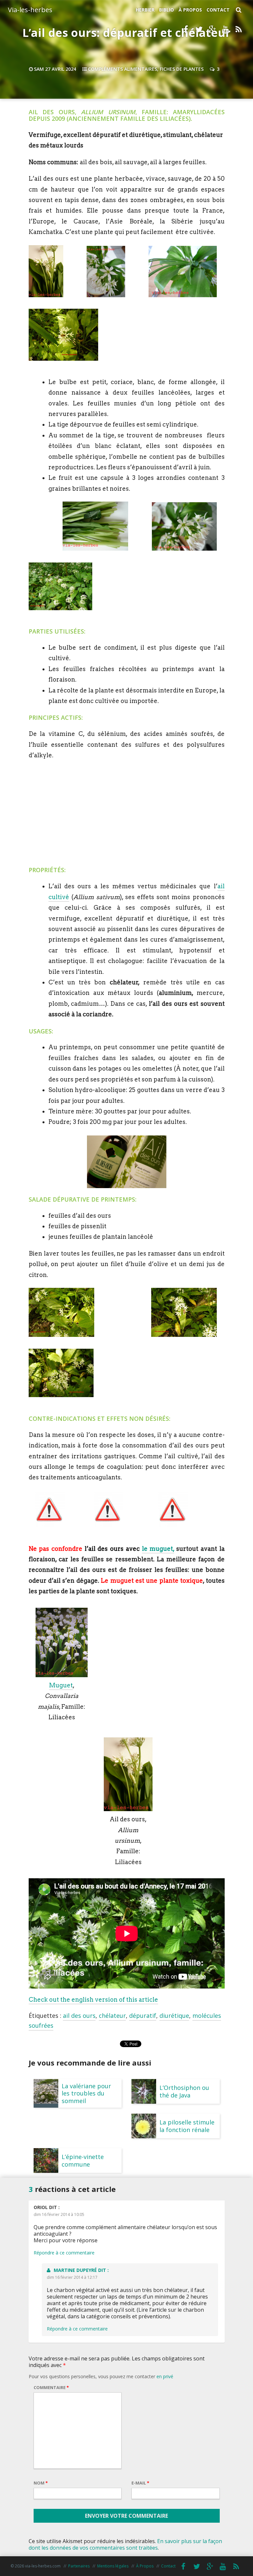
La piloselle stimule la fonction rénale (187, 2126)
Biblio (167, 10)
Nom (41, 2483)
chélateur (112, 2016)
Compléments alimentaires (123, 69)
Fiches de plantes (182, 69)
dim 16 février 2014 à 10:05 (59, 2214)
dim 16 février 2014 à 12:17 (72, 2277)
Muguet (61, 1685)
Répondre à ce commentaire (64, 2253)
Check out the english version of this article (93, 2000)
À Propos (190, 10)
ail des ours (79, 2016)
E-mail (140, 2483)
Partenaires (79, 2566)
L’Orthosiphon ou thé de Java (184, 2091)
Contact (218, 10)
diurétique (174, 2016)
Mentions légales (113, 2566)
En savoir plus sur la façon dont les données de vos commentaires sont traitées (125, 2544)
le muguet (158, 1549)
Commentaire (51, 2387)
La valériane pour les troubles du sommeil (86, 2093)
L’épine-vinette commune (83, 2160)
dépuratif (143, 2016)
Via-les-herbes (30, 10)
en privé (165, 2376)
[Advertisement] (126, 813)
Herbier (145, 10)
